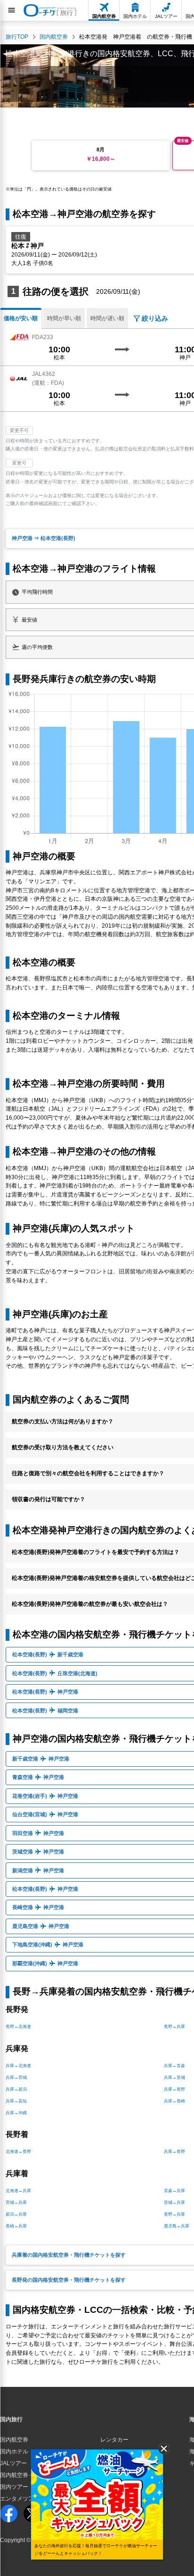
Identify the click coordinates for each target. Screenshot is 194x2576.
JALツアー (13, 2463)
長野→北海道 (18, 2027)
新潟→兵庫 (16, 2214)
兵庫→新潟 (16, 2089)
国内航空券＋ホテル (25, 2475)
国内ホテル (14, 2451)
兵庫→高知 (16, 2101)
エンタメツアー (20, 2499)
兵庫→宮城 (16, 2077)
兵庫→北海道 (18, 2066)
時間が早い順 (64, 318)
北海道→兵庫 (18, 2191)
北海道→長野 (18, 2152)
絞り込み (155, 318)
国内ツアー (14, 2487)
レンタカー (114, 2440)
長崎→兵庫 (16, 2226)
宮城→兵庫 (16, 2202)
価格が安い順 (21, 318)
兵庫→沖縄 (16, 2113)
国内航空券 (14, 2440)
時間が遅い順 (107, 318)
